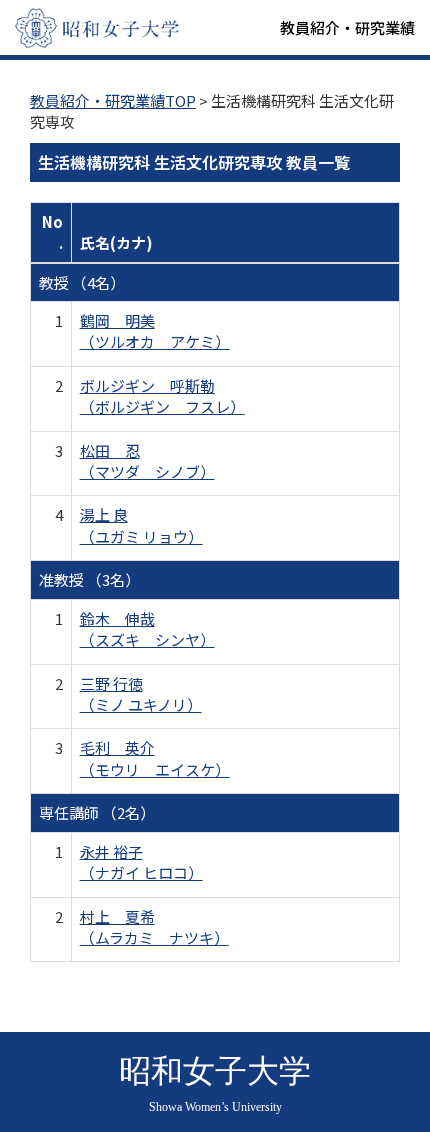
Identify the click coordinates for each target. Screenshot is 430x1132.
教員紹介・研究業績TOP (113, 100)
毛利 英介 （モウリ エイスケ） (155, 758)
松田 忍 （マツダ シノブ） (147, 461)
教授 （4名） (82, 282)
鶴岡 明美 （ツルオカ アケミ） (155, 331)
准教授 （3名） (89, 579)
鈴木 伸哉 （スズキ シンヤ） (147, 629)
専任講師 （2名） (97, 812)
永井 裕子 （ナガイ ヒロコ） (141, 862)
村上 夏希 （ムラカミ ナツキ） (154, 927)
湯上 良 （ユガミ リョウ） (141, 525)
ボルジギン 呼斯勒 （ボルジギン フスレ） (162, 396)
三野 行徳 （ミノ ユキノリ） (141, 694)
